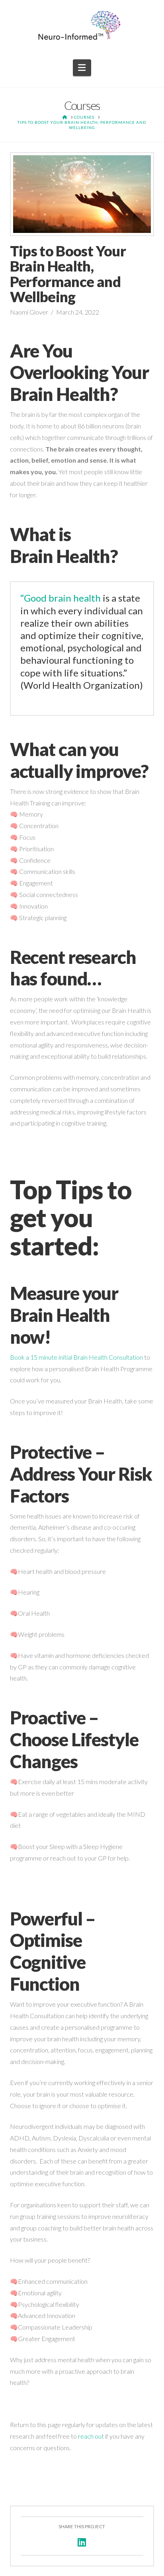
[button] (82, 68)
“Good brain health (61, 598)
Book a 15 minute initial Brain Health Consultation (76, 1357)
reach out (91, 2436)
